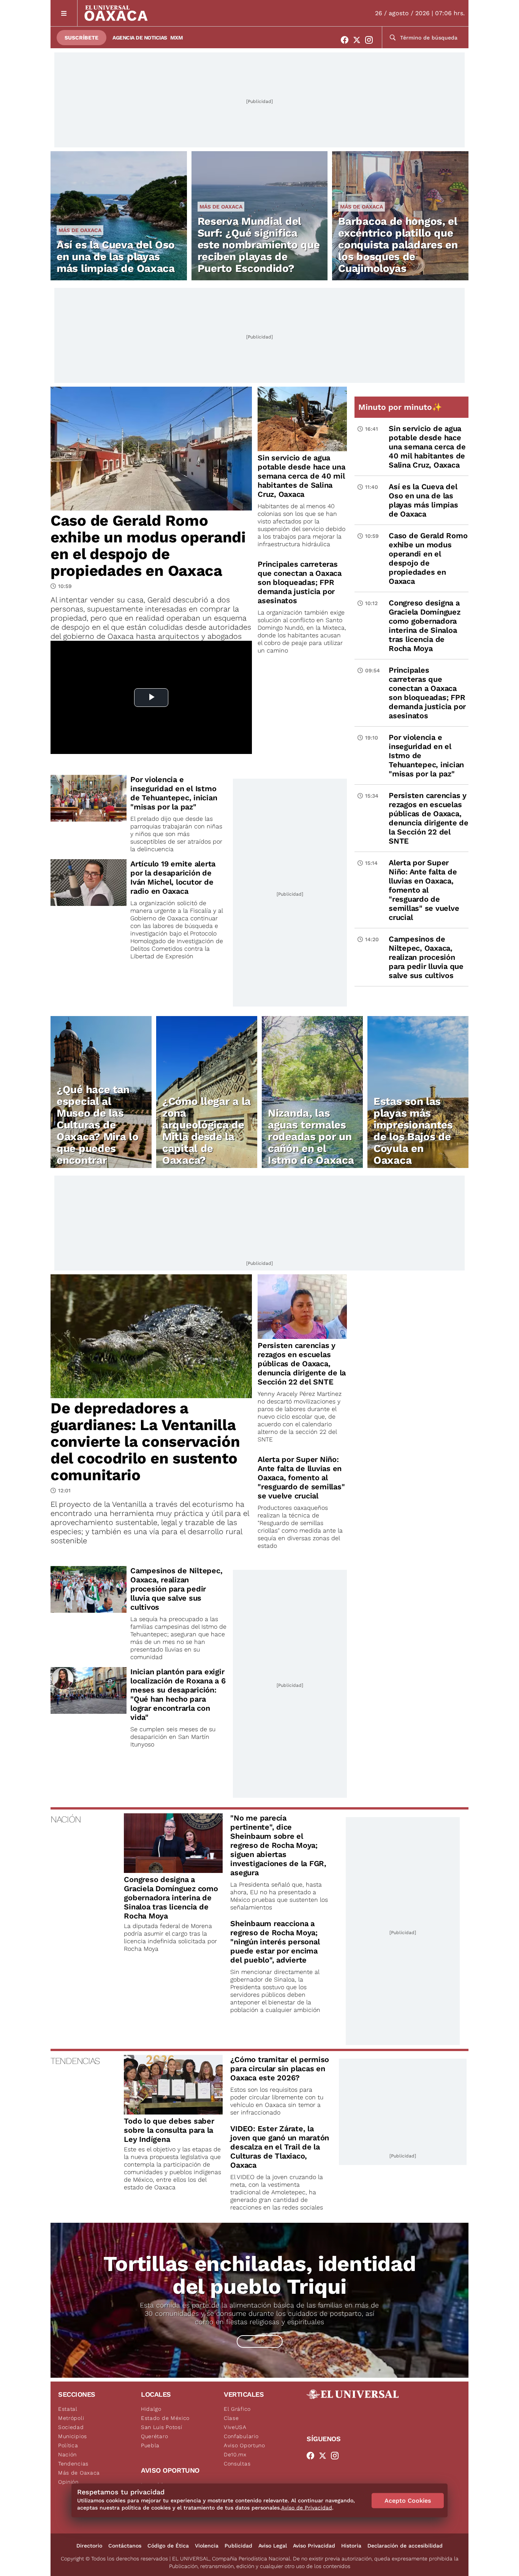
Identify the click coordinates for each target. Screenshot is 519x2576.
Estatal (68, 2409)
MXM (177, 38)
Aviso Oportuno (244, 2445)
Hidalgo (151, 2409)
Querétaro (154, 2436)
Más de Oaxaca (80, 230)
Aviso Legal (273, 2546)
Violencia (207, 2546)
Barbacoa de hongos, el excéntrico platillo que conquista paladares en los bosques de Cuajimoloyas (398, 245)
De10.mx (235, 2454)
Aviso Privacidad (314, 2546)
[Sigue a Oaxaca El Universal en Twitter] (359, 40)
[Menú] (64, 13)
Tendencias (73, 2464)
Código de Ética (168, 2546)
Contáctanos (125, 2546)
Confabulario (241, 2436)
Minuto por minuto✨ (401, 407)
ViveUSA (235, 2427)
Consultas (237, 2464)
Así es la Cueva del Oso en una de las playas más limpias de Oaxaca (116, 257)
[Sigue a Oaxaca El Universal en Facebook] (347, 40)
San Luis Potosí (162, 2427)
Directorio (89, 2546)
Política (68, 2445)
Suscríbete (81, 38)
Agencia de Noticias (140, 38)
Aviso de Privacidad (307, 2508)
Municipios (73, 2436)
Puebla (150, 2445)
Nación (67, 2454)
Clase (231, 2418)
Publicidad (238, 2546)
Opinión (68, 2482)
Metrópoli (71, 2418)
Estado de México (165, 2418)
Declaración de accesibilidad (405, 2546)
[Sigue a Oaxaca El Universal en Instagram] (371, 40)
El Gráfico (237, 2409)
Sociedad (71, 2427)
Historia (351, 2546)
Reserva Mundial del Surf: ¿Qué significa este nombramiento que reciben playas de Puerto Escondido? (259, 245)
